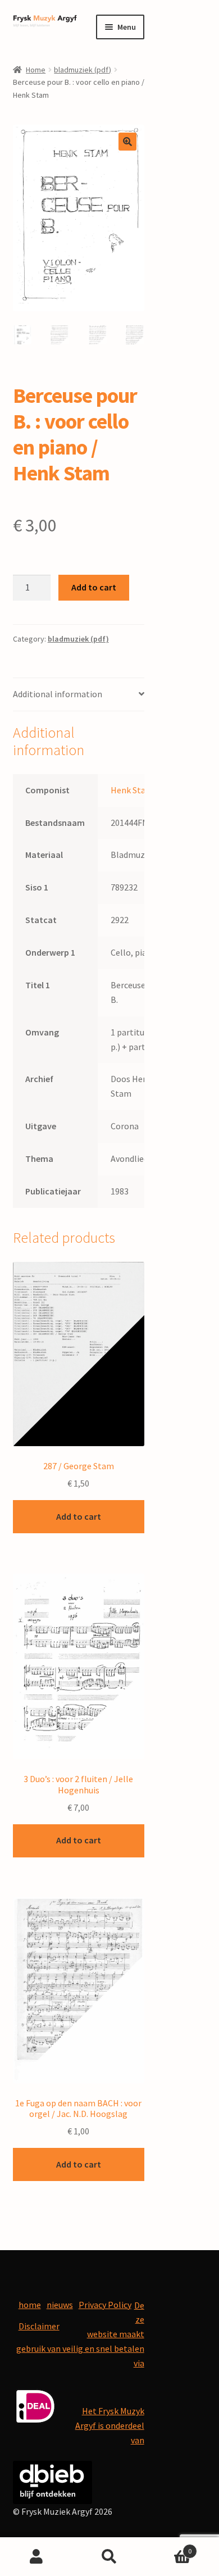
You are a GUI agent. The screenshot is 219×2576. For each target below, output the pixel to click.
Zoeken (109, 2557)
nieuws (60, 2305)
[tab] (79, 695)
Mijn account (36, 2557)
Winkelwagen (169, 2547)
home (30, 2305)
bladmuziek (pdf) (83, 70)
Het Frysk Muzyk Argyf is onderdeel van (110, 2425)
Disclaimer (39, 2326)
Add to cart (94, 587)
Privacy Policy (105, 2305)
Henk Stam (132, 790)
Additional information (58, 694)
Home (36, 70)
